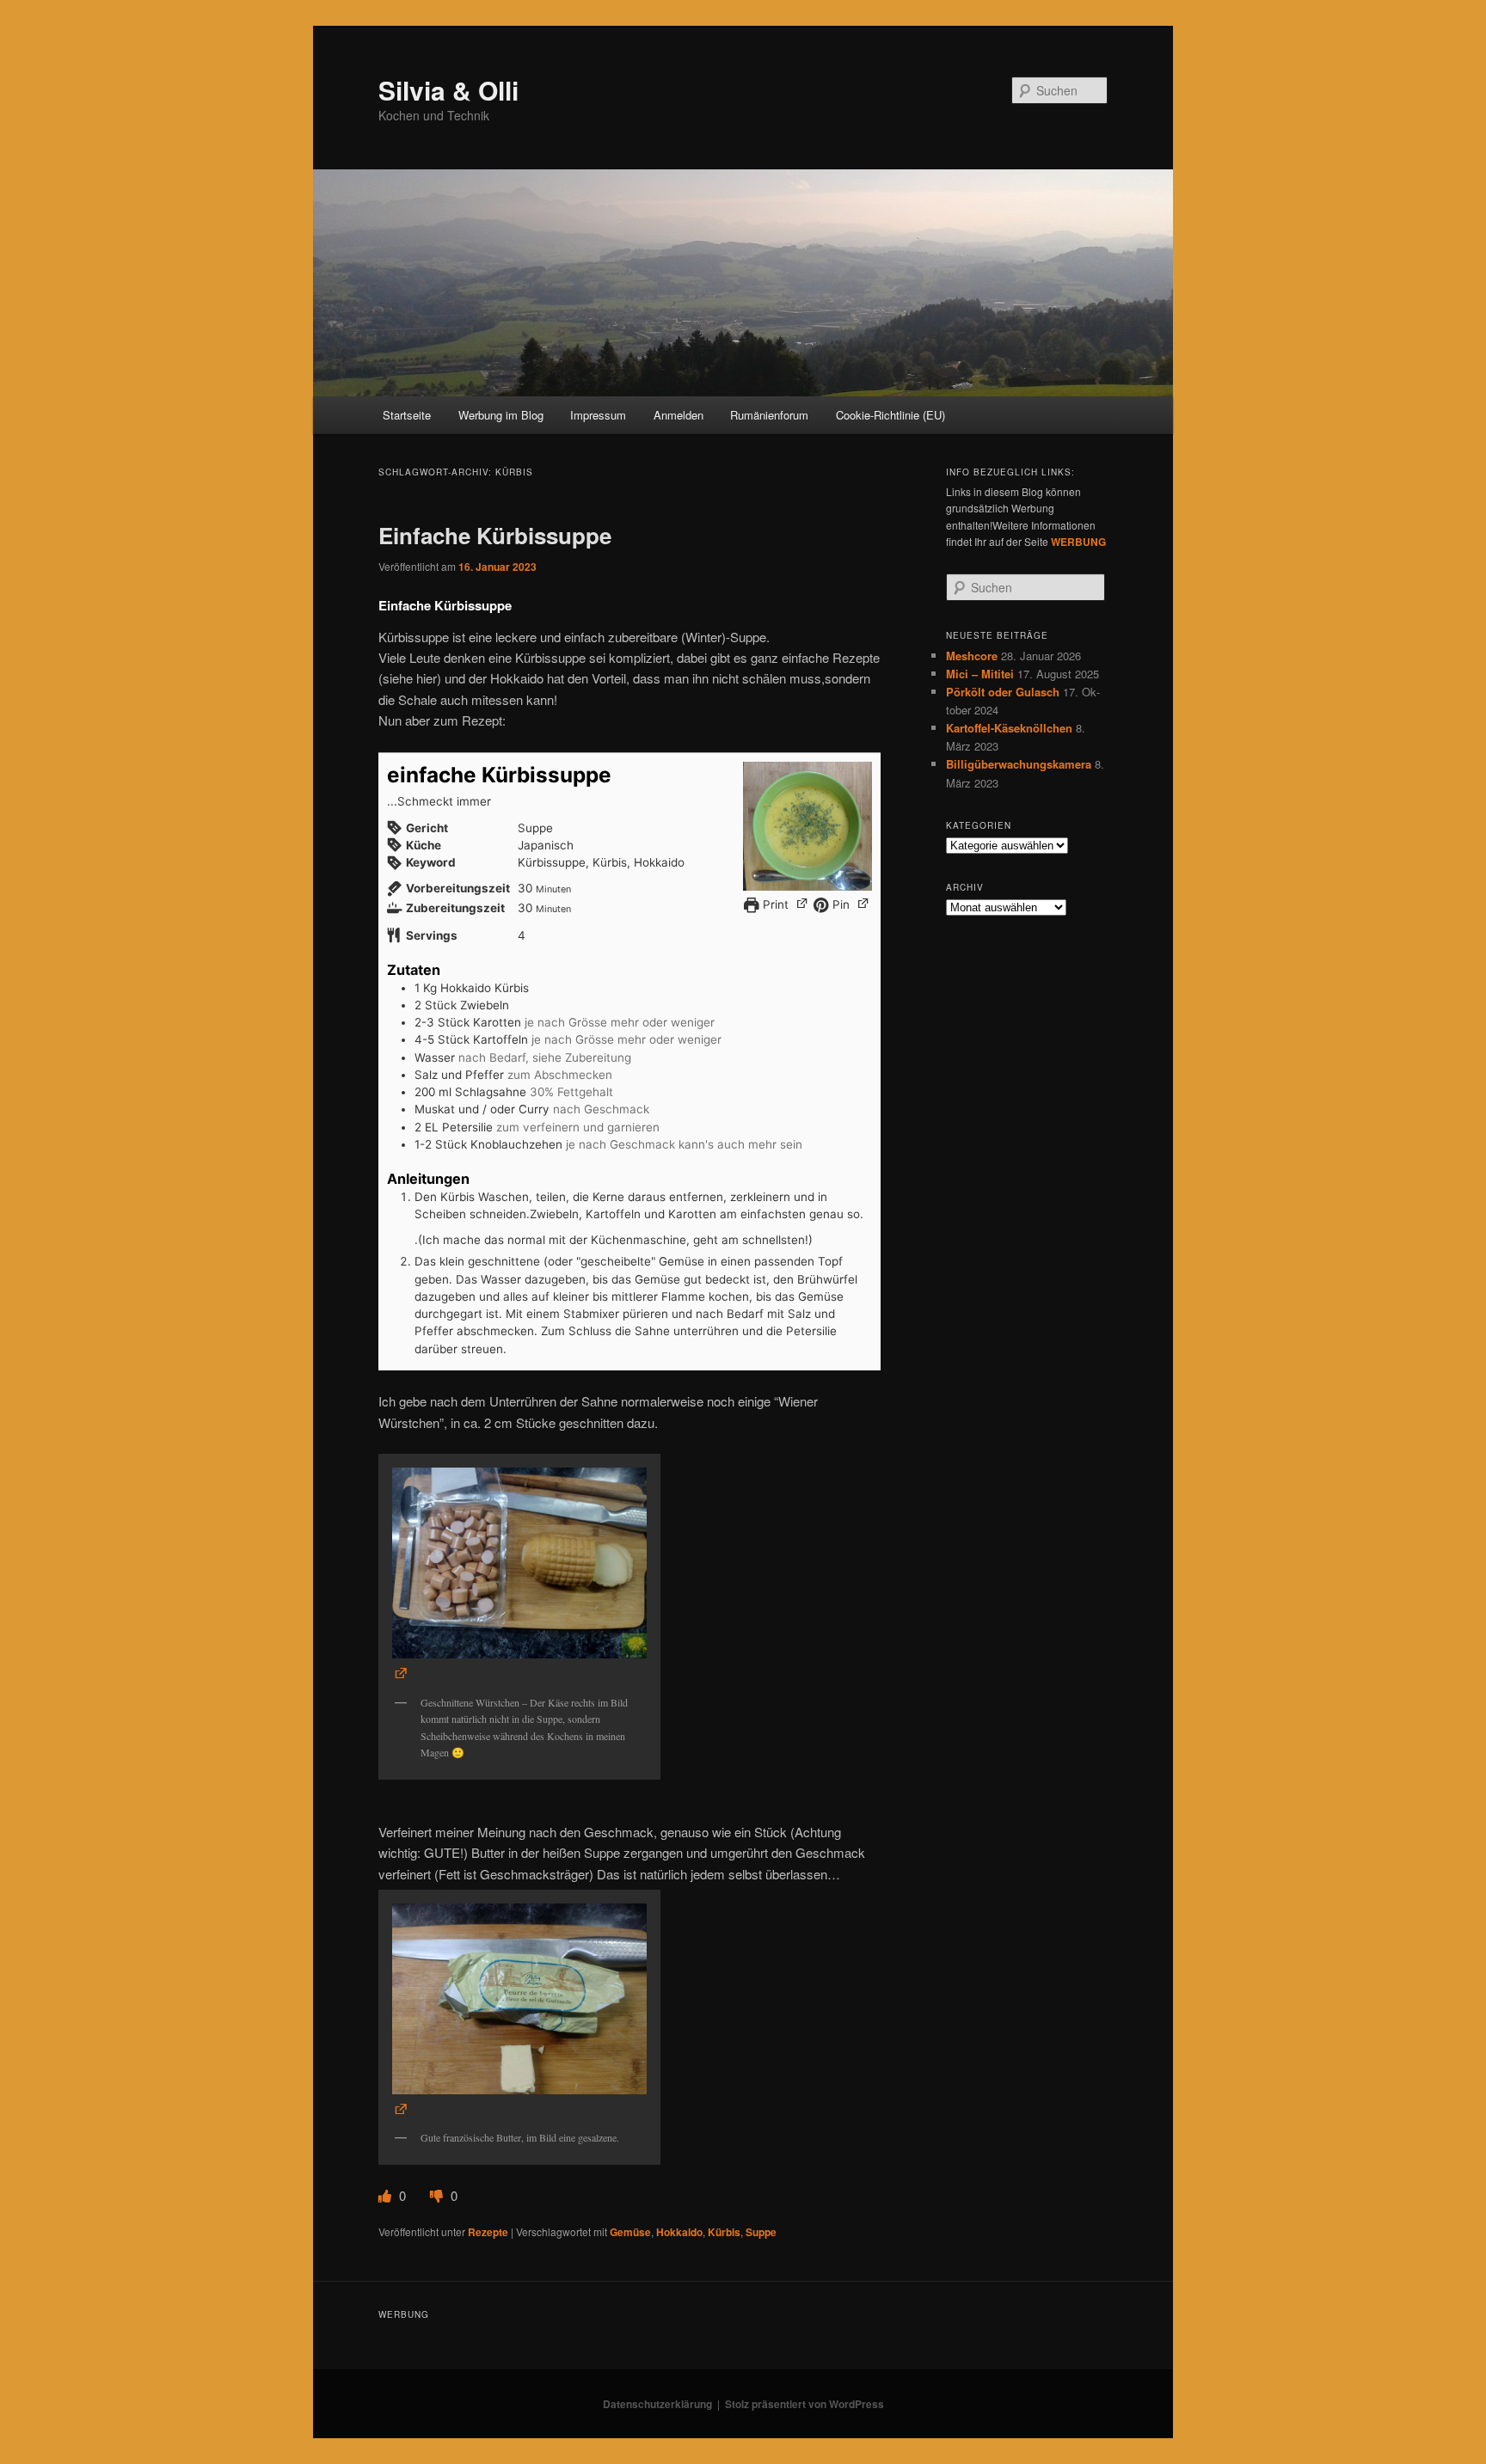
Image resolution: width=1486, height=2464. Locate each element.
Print (774, 904)
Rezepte (488, 2232)
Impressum (598, 415)
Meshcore (972, 656)
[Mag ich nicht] (438, 2195)
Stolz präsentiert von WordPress (804, 2404)
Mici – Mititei (980, 674)
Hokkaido (679, 2232)
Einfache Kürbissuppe (495, 535)
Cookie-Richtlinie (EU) (890, 415)
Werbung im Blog (501, 415)
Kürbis (724, 2232)
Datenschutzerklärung (657, 2404)
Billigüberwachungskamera (1019, 764)
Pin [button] (839, 904)
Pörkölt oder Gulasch (1003, 692)
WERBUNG (1078, 542)
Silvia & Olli (448, 90)
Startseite (407, 415)
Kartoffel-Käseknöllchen (1009, 728)
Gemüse (630, 2232)
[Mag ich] (387, 2195)
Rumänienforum (769, 415)
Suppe (761, 2232)
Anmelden (679, 415)
